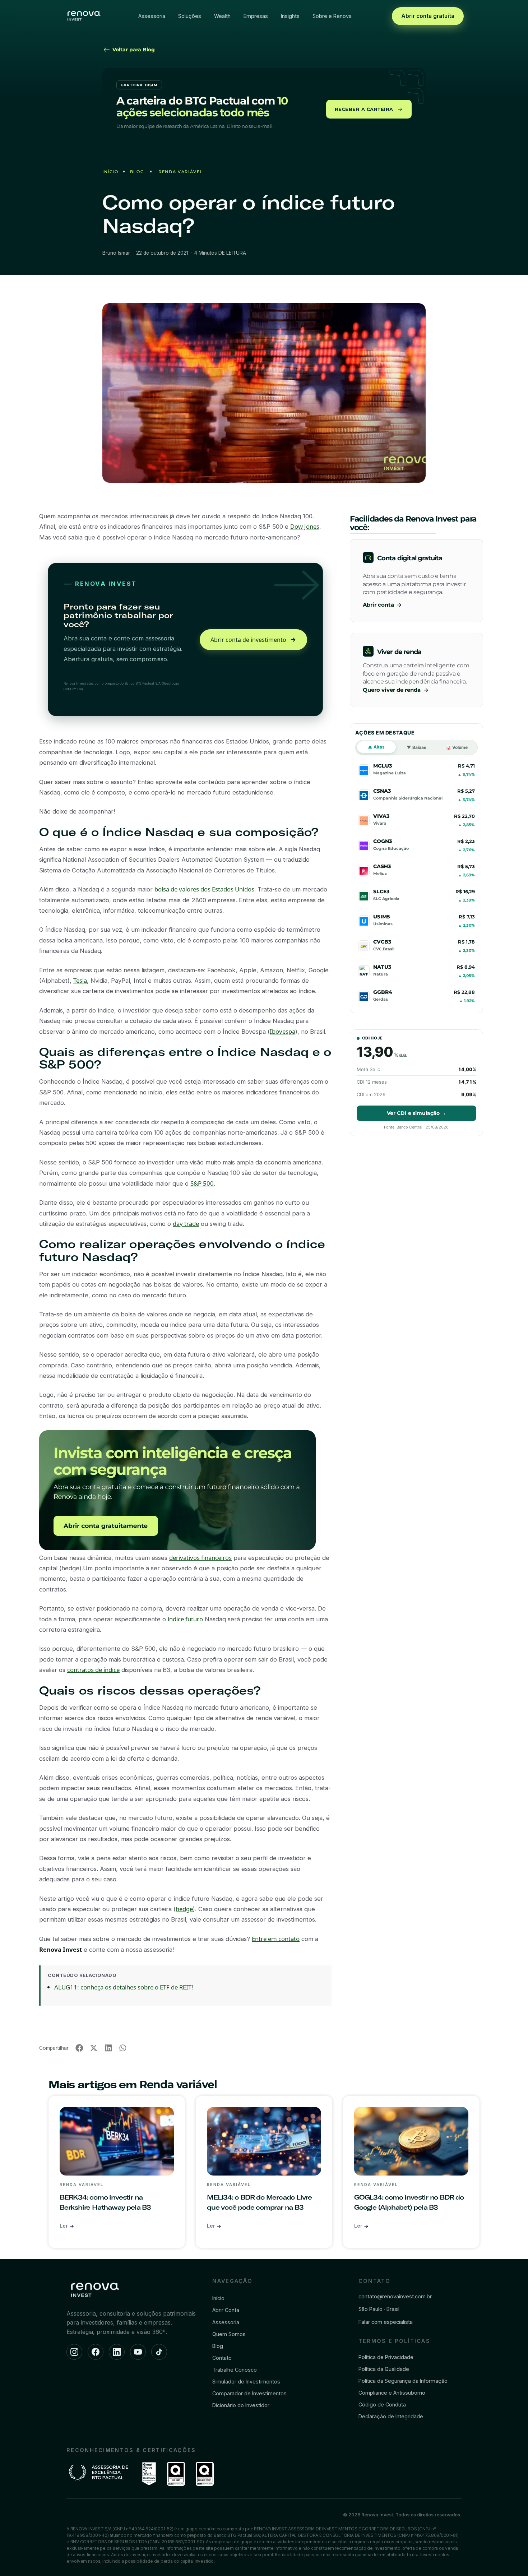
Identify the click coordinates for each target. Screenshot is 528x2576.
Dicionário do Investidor (241, 2405)
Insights (290, 16)
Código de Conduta (382, 2404)
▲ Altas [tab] (376, 747)
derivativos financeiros (200, 1558)
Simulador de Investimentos (246, 2382)
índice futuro (185, 1619)
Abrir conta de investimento (248, 640)
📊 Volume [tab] (457, 747)
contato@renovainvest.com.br (395, 2296)
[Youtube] (138, 2352)
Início (110, 172)
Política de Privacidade (386, 2357)
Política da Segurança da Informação (403, 2381)
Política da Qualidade (384, 2369)
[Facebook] (96, 2352)
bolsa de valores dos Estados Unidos (204, 889)
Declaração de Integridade (391, 2416)
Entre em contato (276, 1939)
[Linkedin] (117, 2352)
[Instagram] (74, 2352)
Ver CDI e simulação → (416, 1113)
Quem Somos (229, 2334)
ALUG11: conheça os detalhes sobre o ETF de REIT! (124, 1987)
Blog (137, 172)
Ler (64, 2226)
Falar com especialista (386, 2322)
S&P (196, 1183)
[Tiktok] (159, 2352)
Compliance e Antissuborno (392, 2393)
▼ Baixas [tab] (416, 747)
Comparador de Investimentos (249, 2393)
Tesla (80, 980)
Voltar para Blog (133, 50)
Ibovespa (282, 1031)
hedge (184, 1909)
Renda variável (181, 172)
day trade (186, 1224)
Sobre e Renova (332, 16)
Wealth (222, 16)
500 (208, 1183)
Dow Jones (305, 526)
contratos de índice (93, 1670)
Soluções (190, 16)
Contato (222, 2358)
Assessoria (152, 16)
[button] (79, 2048)
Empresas (256, 16)
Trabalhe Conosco (235, 2370)
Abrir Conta (226, 2310)
